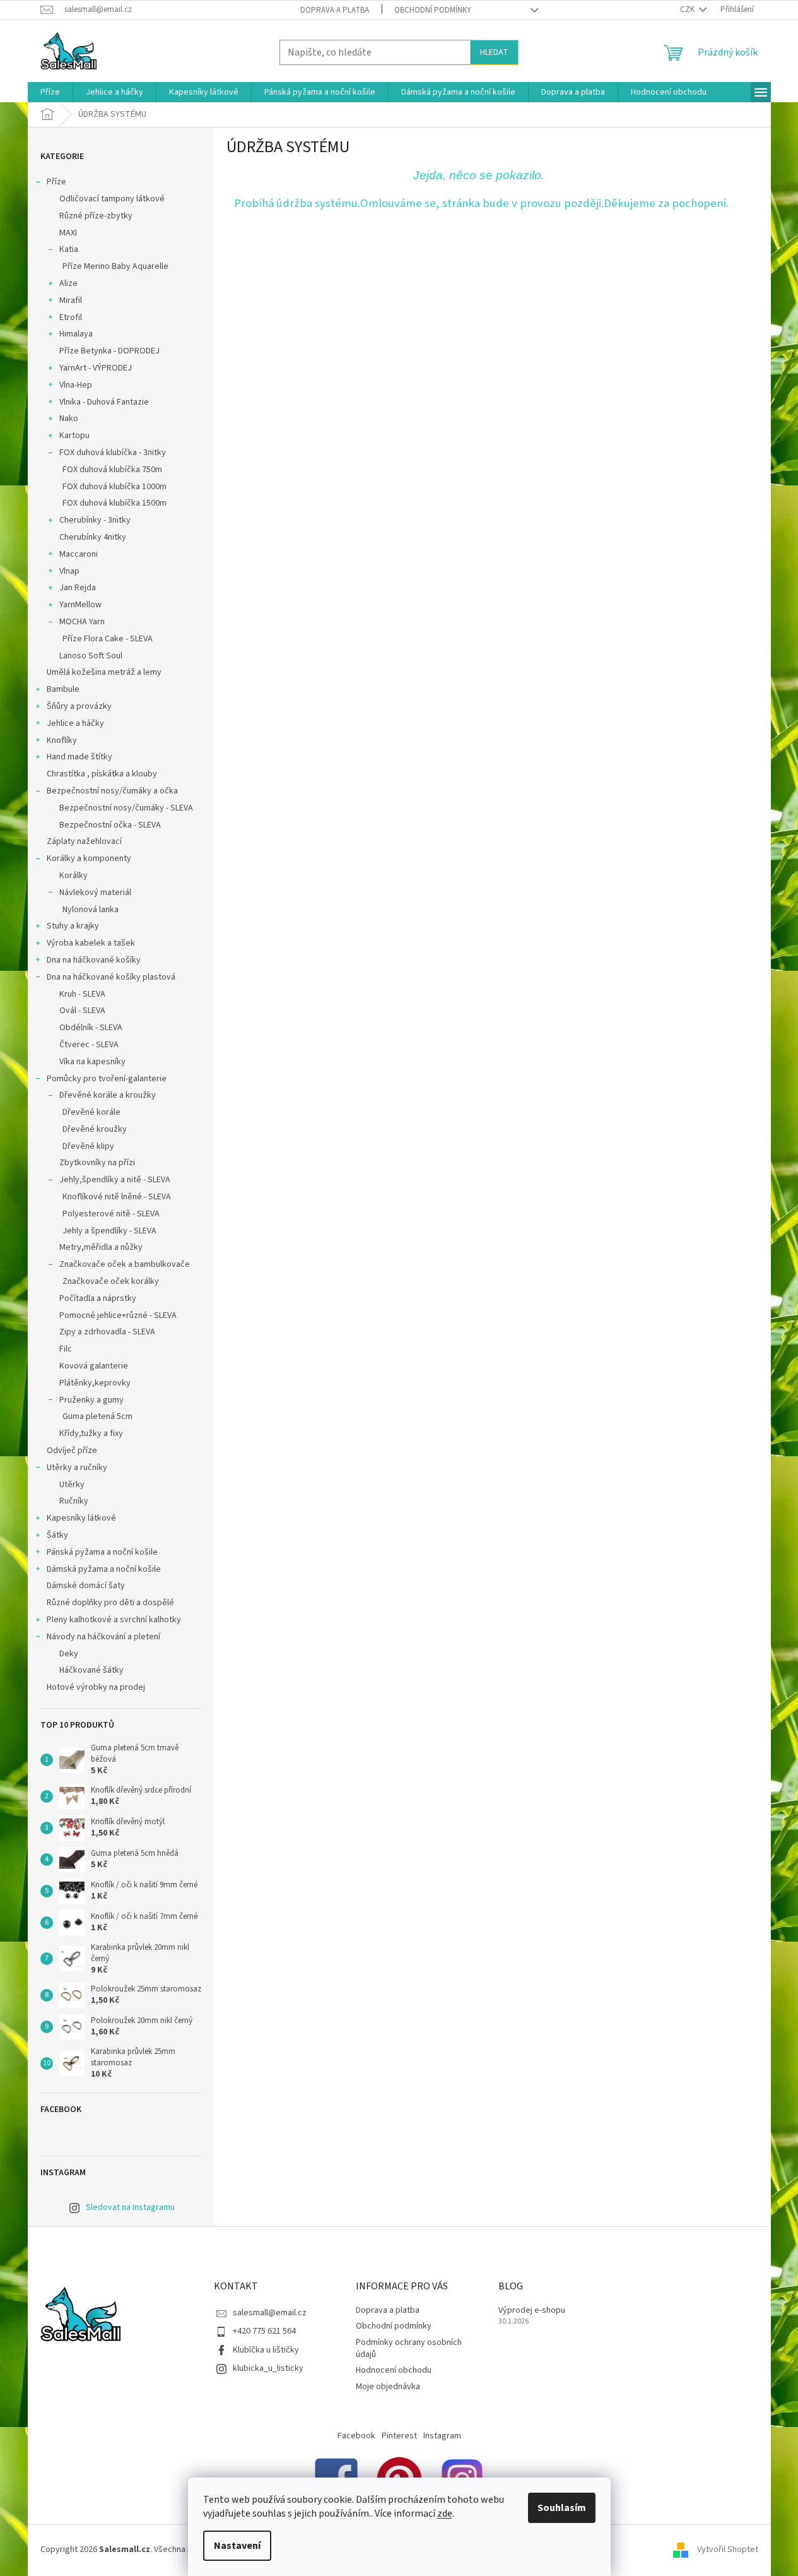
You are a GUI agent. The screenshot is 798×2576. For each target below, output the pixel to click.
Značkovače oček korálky (111, 1281)
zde (445, 2514)
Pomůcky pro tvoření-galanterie (107, 1079)
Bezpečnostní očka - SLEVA (110, 825)
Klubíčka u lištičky (266, 2350)
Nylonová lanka (91, 910)
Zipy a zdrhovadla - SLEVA (107, 1332)
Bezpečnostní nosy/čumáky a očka (112, 791)
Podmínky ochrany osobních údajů (409, 2348)
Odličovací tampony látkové (112, 199)
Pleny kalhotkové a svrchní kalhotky (114, 1620)
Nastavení (237, 2546)
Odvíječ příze (72, 1451)
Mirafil (71, 300)
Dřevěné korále (91, 1112)
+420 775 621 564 (264, 2331)
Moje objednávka (388, 2387)
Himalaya (76, 334)
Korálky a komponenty (89, 858)
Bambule (63, 689)
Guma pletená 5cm (97, 1416)
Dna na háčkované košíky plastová (111, 977)
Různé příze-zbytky (96, 216)
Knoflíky (62, 740)
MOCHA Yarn (82, 622)
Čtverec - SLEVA (89, 1045)
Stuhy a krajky (73, 926)
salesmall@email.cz (270, 2313)
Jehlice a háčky (75, 723)
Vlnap (69, 571)
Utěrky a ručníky (77, 1468)
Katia (69, 249)
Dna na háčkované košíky (94, 960)
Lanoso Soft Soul (91, 656)
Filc (66, 1349)
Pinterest (399, 2436)
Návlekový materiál (95, 893)
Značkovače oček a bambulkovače (125, 1264)
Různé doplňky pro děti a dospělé (110, 1603)
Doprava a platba (335, 10)
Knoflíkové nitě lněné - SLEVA (117, 1197)
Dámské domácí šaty (86, 1586)
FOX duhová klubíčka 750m (112, 470)
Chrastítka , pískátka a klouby (102, 774)
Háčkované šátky (91, 1670)
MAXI (68, 233)
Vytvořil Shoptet (728, 2549)
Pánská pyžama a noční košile (102, 1552)
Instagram (442, 2436)
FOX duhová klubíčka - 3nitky (113, 453)
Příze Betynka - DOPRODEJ (109, 351)
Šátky (57, 1535)
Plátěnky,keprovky (95, 1383)
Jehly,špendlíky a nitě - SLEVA (115, 1180)
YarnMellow (80, 605)
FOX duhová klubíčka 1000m (114, 487)
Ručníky (74, 1501)
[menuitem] (50, 92)
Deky (69, 1654)
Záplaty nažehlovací (84, 841)
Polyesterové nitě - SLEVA (111, 1214)
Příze (56, 182)
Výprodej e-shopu (532, 2311)
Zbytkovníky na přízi (97, 1163)
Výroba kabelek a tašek (91, 943)
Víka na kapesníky (92, 1062)
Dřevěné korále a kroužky (108, 1095)
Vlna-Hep (76, 385)
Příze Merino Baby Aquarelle (115, 266)
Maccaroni (79, 554)
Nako (69, 418)
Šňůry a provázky (79, 706)
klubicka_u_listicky (268, 2368)
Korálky (73, 875)
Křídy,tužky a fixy (91, 1433)
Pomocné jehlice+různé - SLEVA (118, 1315)
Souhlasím (562, 2508)
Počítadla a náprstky (98, 1298)
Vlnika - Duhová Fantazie (104, 402)
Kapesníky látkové (81, 1518)
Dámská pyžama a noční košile (104, 1569)
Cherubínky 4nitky (93, 537)
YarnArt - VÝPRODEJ (96, 368)
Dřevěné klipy (88, 1146)
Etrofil (71, 318)
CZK (688, 9)
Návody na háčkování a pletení (103, 1637)
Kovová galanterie (94, 1366)
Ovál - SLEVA (82, 1011)
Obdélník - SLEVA (91, 1028)
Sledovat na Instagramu (130, 2207)
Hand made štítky (79, 757)
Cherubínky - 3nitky (95, 520)
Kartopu (74, 436)
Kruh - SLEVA (82, 994)
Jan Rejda (78, 588)
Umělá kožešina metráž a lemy (104, 672)
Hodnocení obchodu (394, 2370)
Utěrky (72, 1485)
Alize (68, 283)
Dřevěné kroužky (95, 1129)
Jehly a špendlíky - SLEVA (109, 1231)
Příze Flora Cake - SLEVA (108, 639)
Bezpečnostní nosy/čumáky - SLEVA (126, 808)
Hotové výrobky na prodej (96, 1687)
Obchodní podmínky (433, 10)
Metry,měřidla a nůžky (101, 1247)
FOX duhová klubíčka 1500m (114, 503)
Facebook (356, 2436)
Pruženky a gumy (91, 1400)
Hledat (494, 52)
